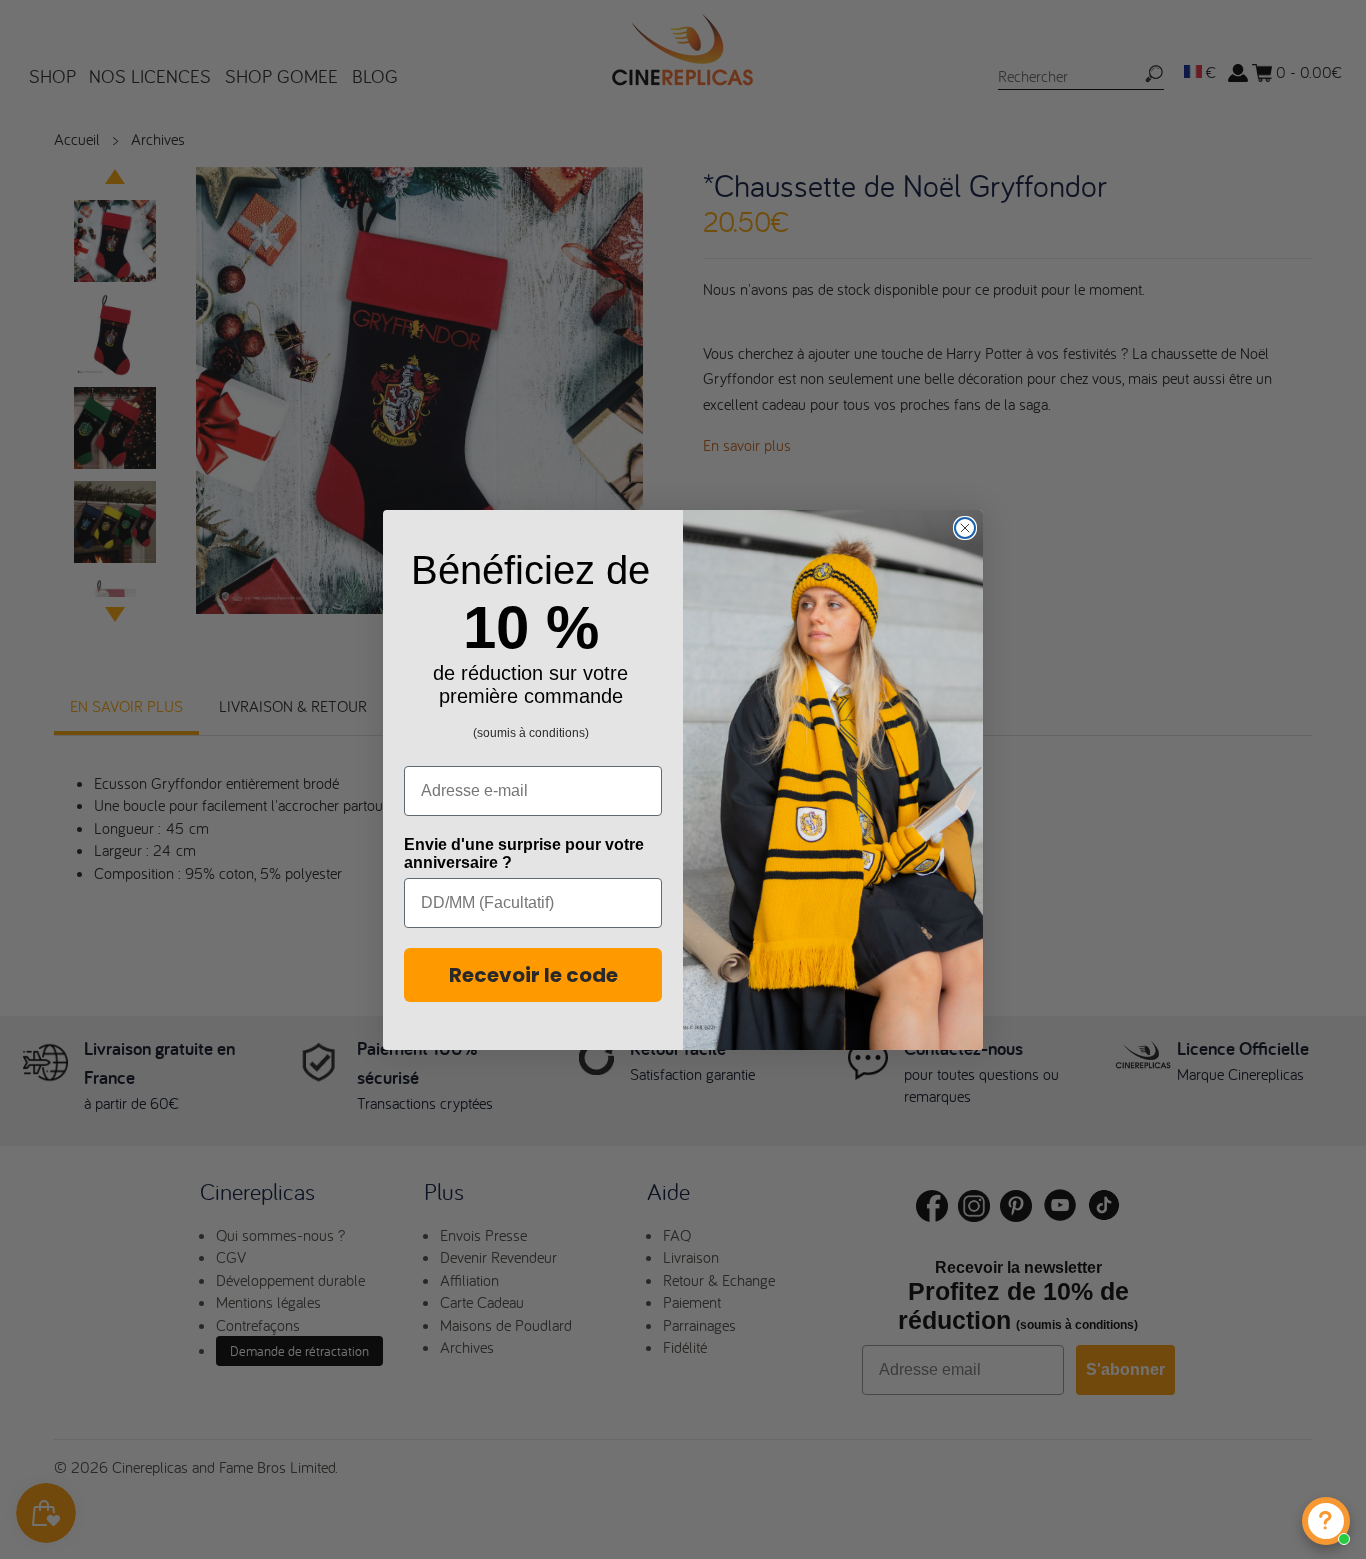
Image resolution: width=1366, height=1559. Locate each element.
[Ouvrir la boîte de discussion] (1326, 1521)
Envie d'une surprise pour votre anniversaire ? (524, 853)
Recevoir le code (533, 975)
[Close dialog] (965, 528)
